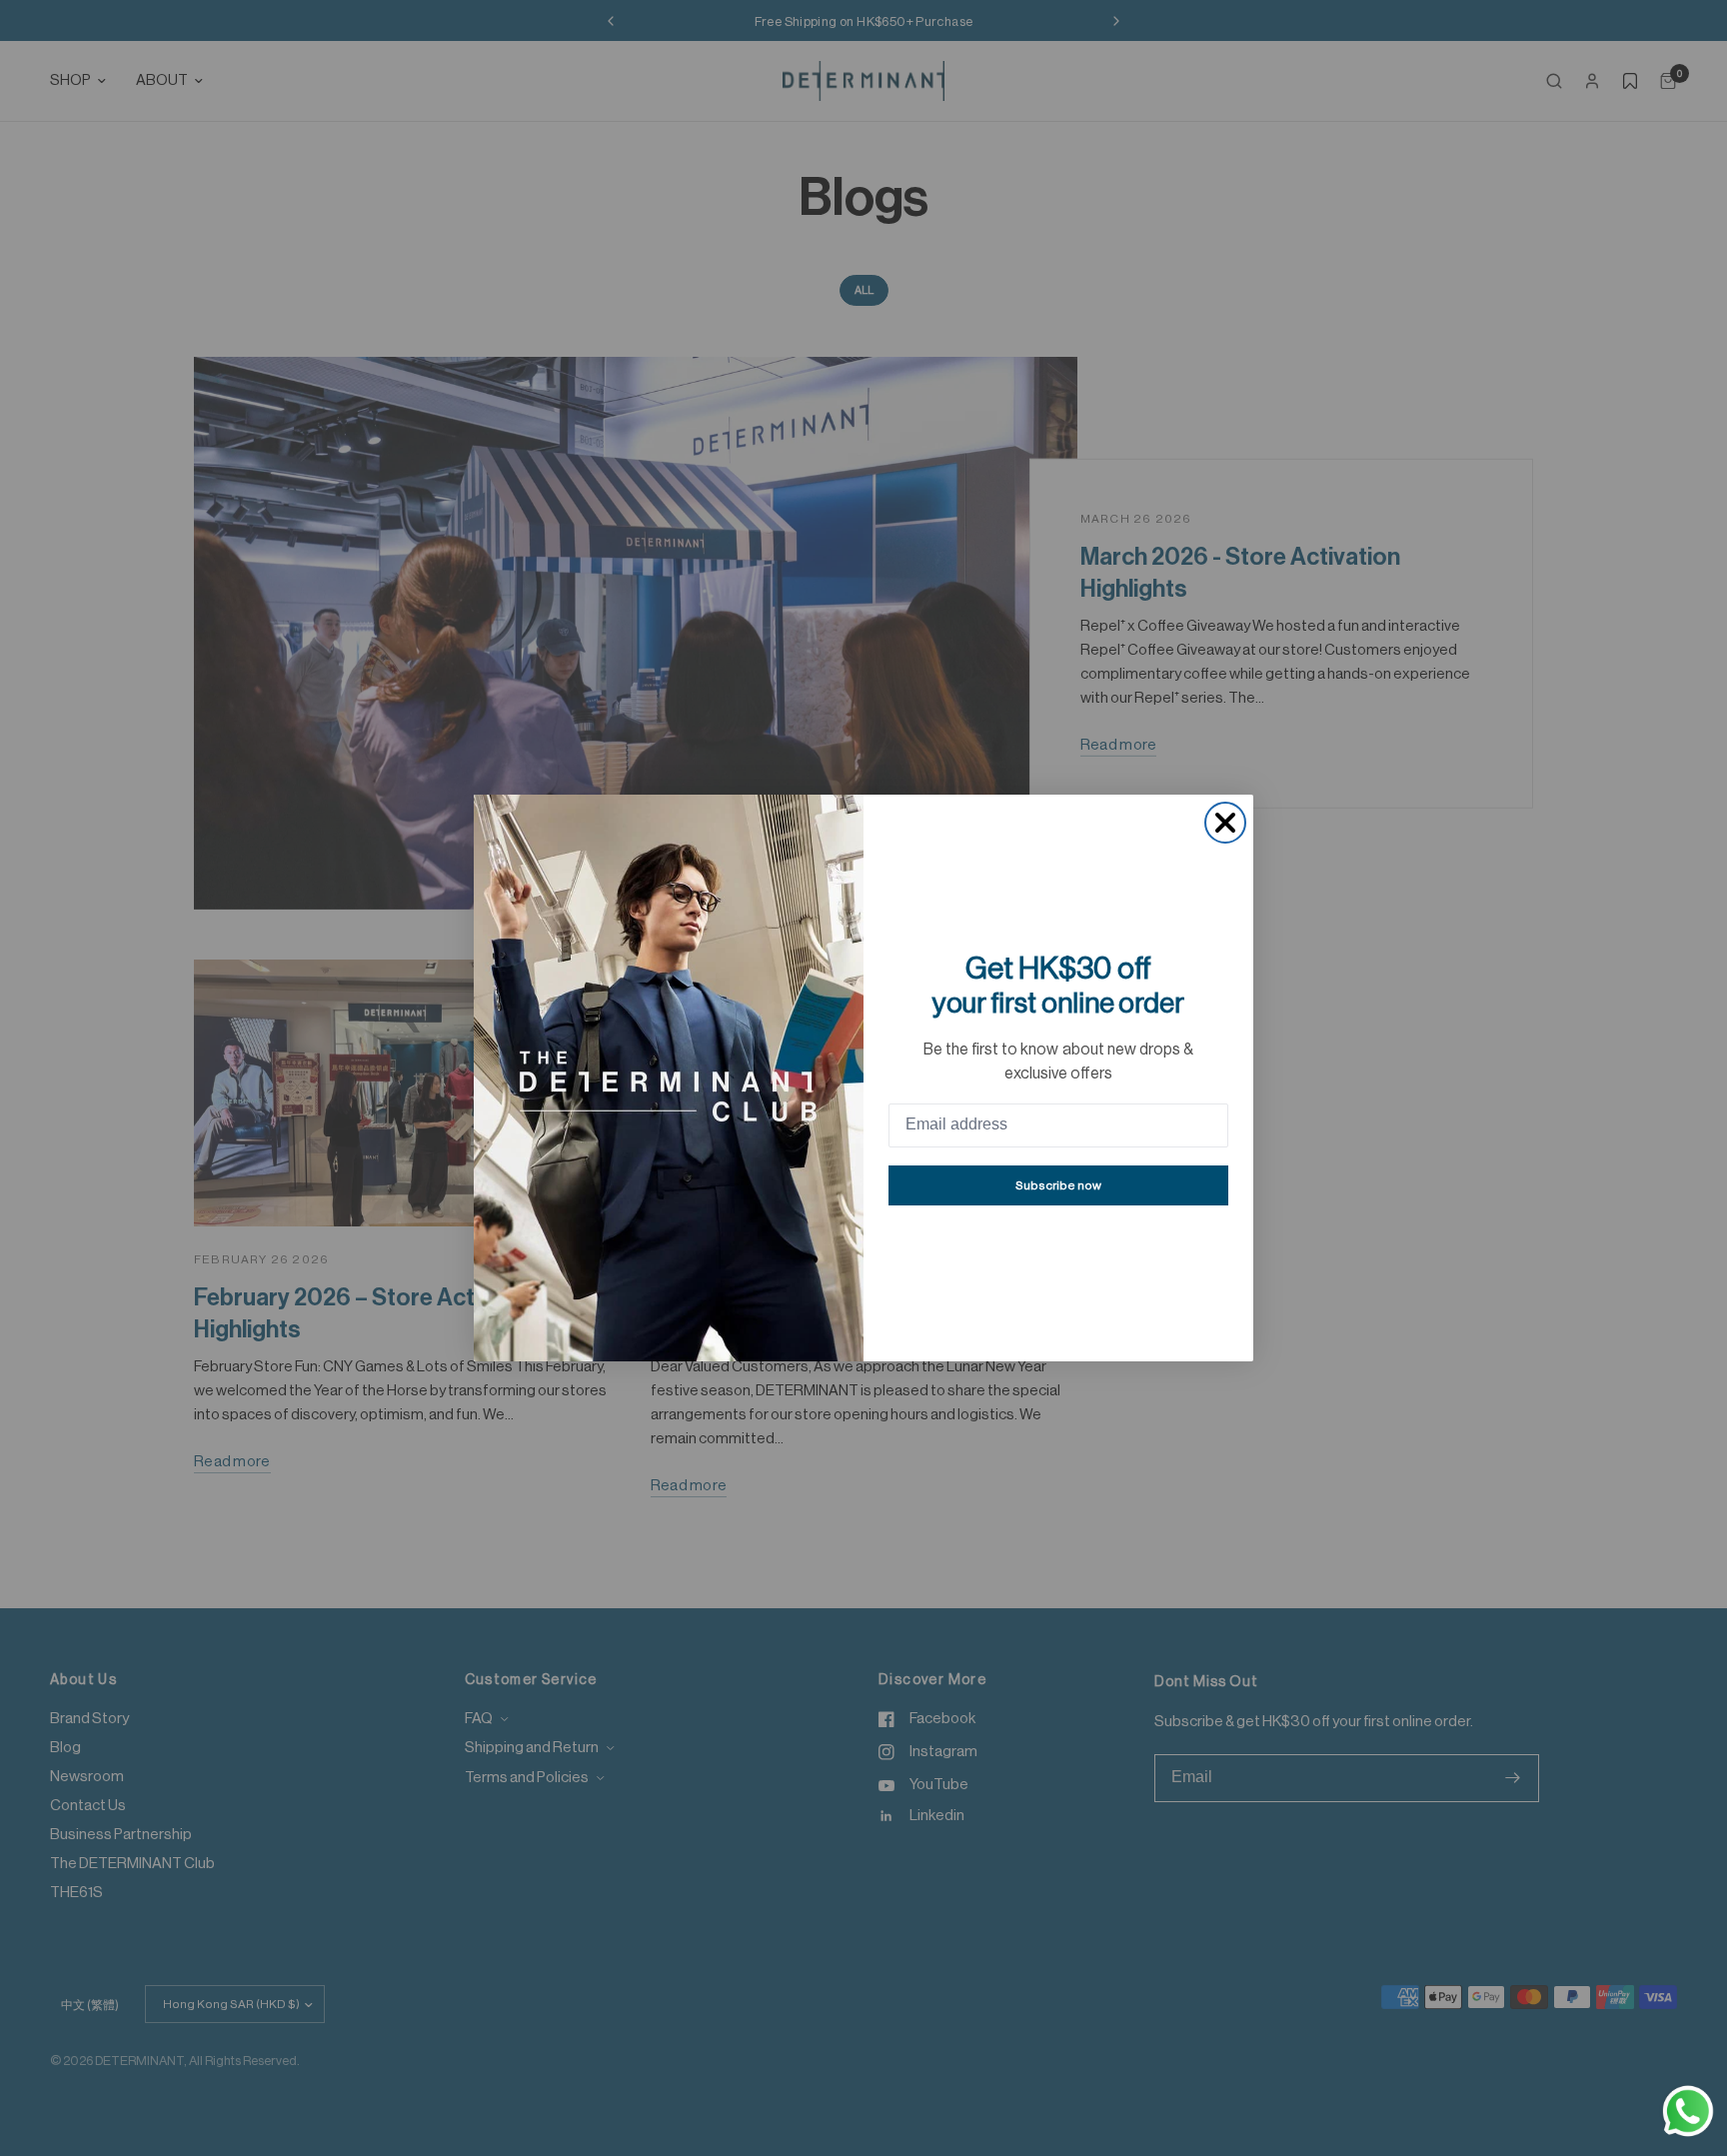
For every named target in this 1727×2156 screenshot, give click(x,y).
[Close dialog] (1225, 823)
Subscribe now (1058, 1185)
